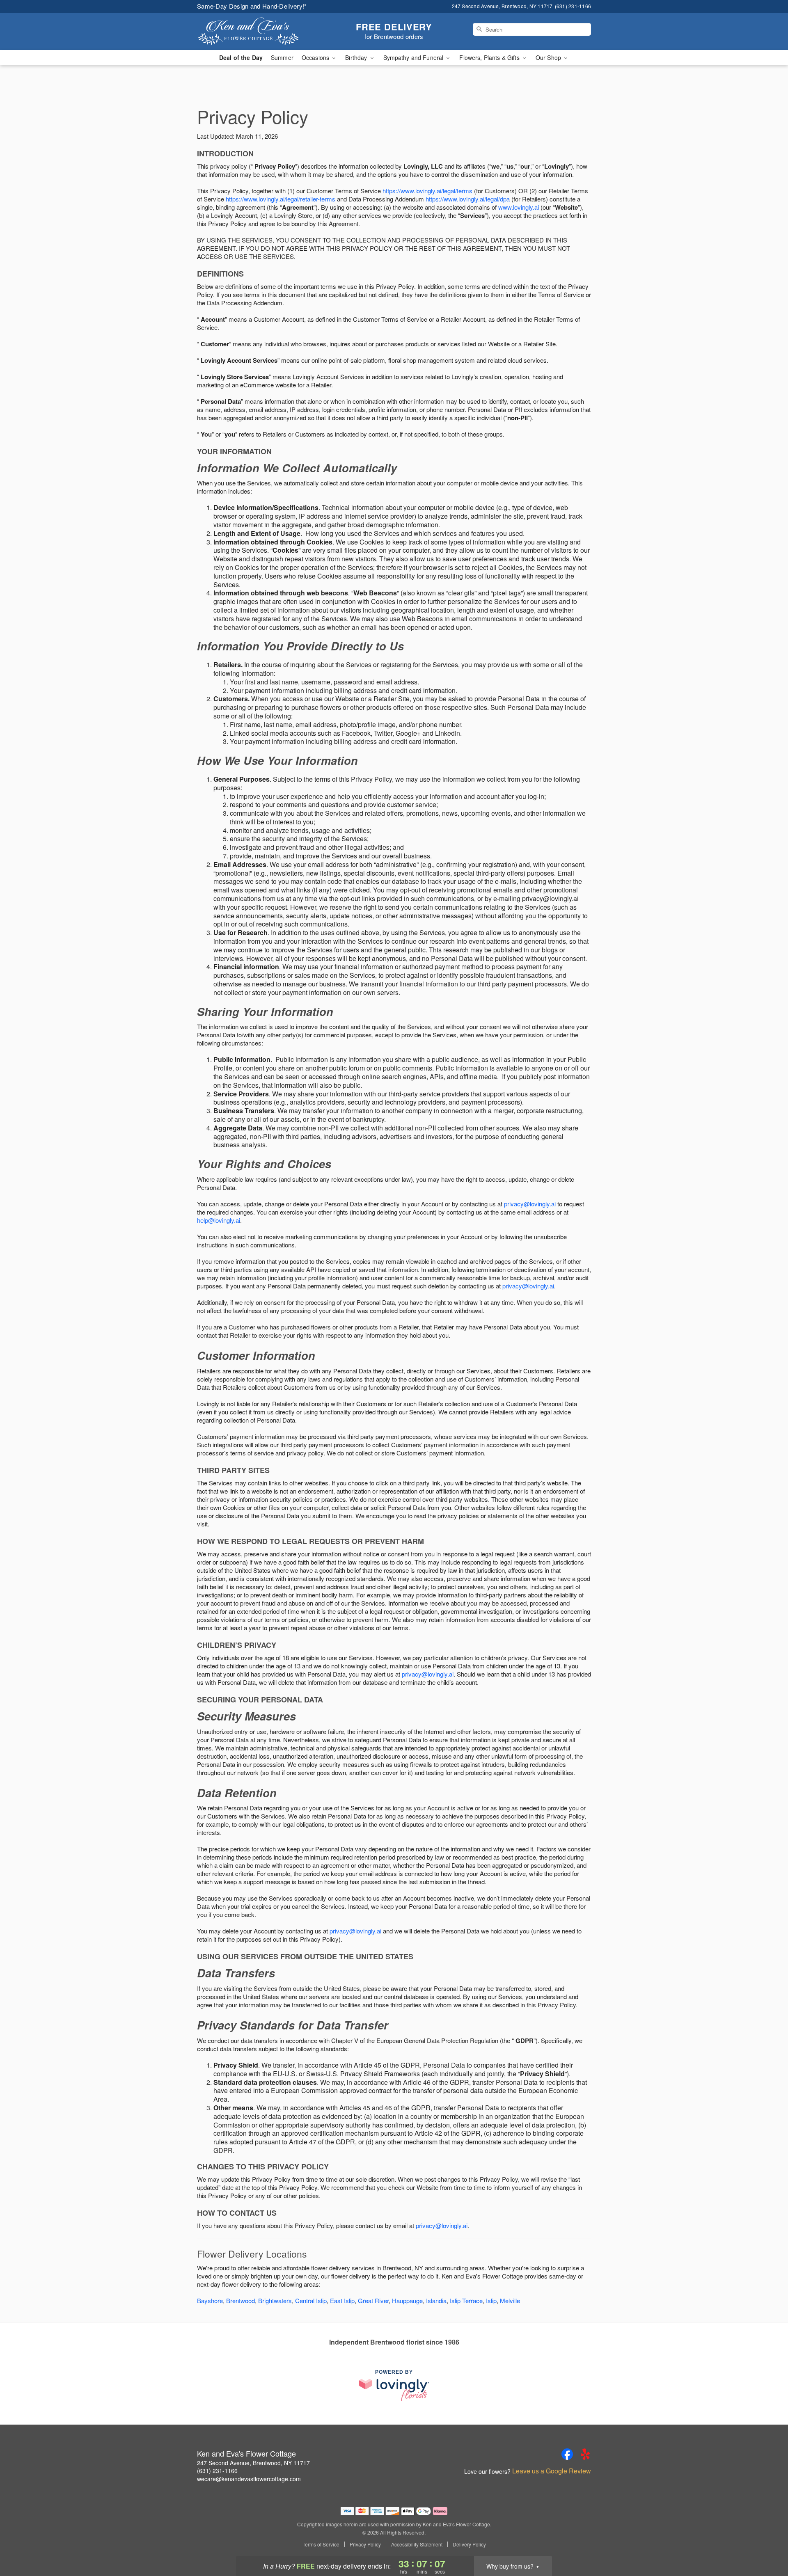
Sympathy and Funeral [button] (414, 57)
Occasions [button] (316, 57)
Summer (282, 57)
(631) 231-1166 (217, 2471)
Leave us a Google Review (552, 2471)
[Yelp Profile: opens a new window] (585, 2454)
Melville (510, 2300)
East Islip (342, 2300)
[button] (766, 2541)
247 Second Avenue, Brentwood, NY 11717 (253, 2463)
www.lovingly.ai (519, 207)
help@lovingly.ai (219, 1220)
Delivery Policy (469, 2544)
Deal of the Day (241, 57)
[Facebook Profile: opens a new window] (567, 2454)
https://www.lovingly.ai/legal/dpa (468, 199)
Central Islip (311, 2300)
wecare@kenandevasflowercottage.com (249, 2479)
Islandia (436, 2300)
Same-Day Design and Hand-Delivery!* (252, 6)
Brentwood (241, 2300)
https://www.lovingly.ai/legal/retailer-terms (281, 199)
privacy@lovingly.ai (530, 1204)
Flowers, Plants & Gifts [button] (490, 57)
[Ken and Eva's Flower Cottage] (256, 32)
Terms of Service (321, 2544)
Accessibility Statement (417, 2544)
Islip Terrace (466, 2300)
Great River (373, 2300)
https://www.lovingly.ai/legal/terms (427, 191)
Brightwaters (275, 2300)
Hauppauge (407, 2300)
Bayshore (210, 2300)
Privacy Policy (365, 2544)
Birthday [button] (357, 57)
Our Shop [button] (549, 57)
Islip (491, 2300)
